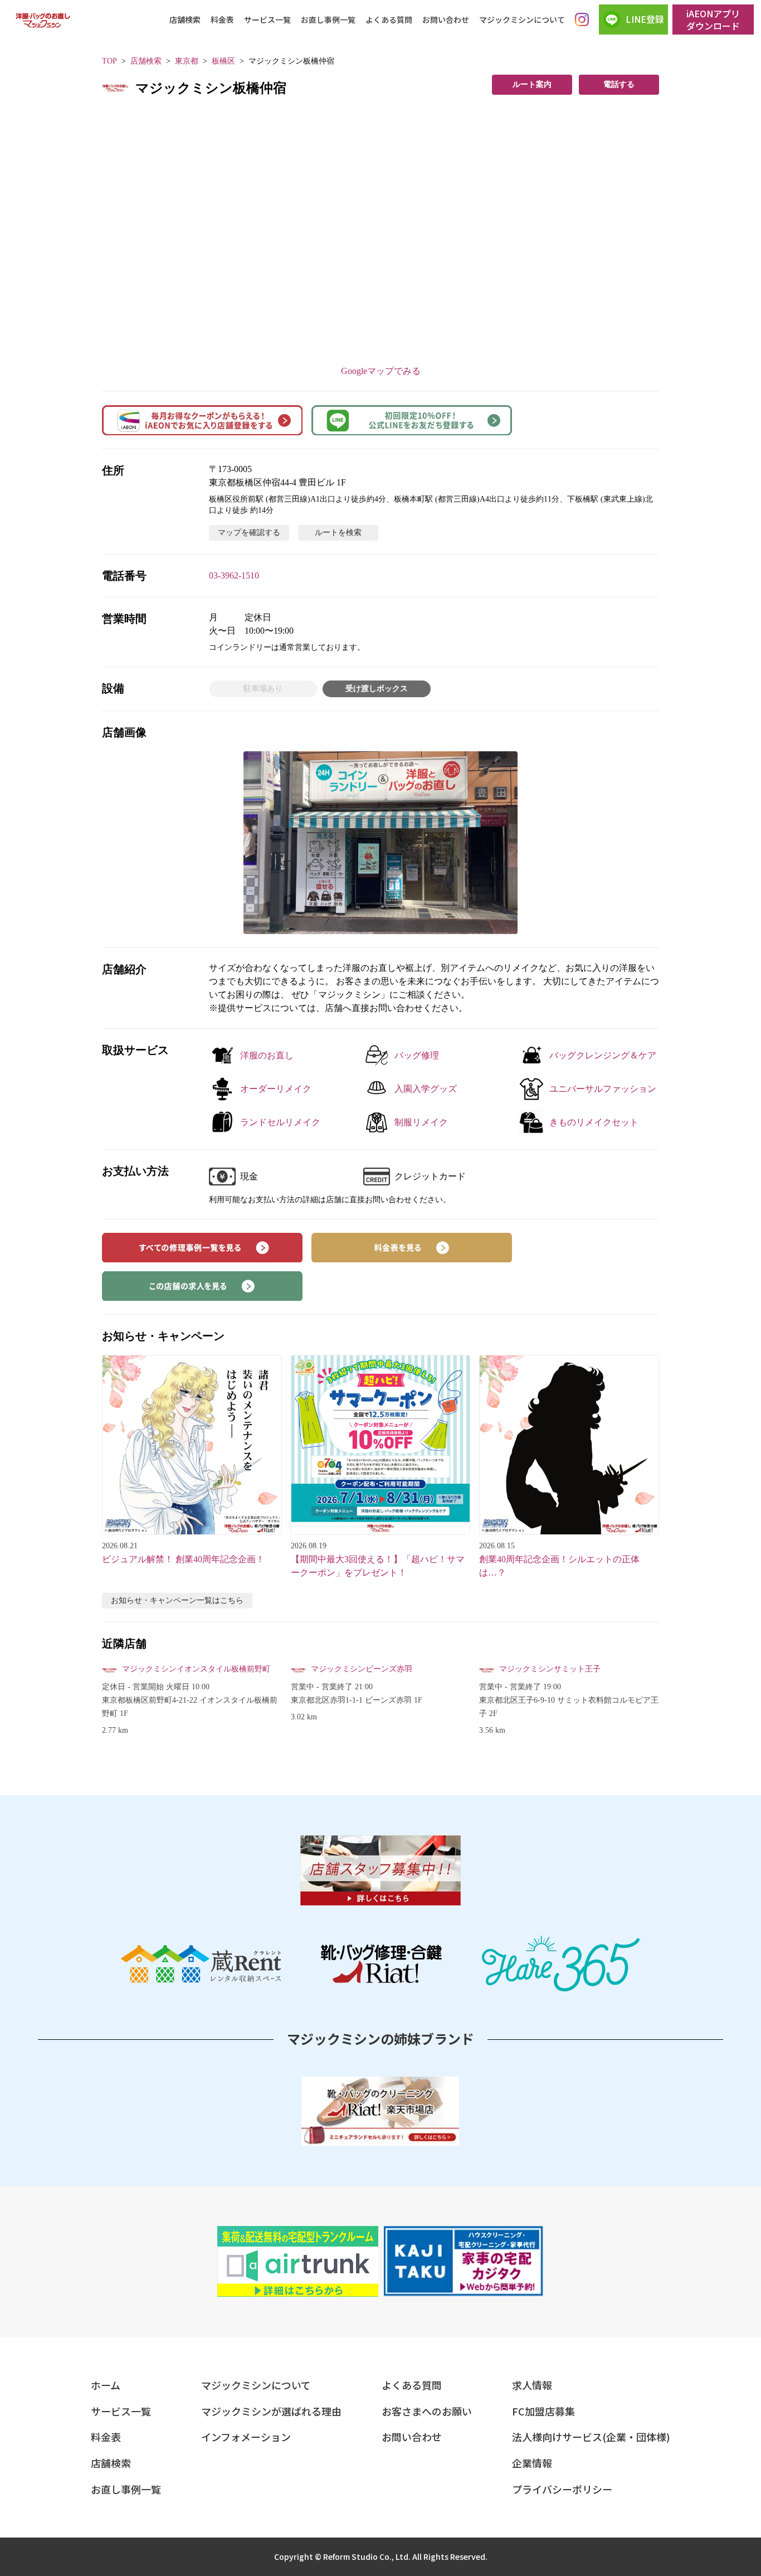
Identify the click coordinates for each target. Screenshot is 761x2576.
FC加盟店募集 (543, 2411)
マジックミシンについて (522, 20)
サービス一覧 (267, 20)
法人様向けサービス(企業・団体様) (591, 2437)
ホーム (106, 2385)
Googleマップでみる (381, 371)
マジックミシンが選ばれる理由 (271, 2411)
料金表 (222, 20)
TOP (109, 61)
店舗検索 (185, 20)
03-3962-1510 (234, 575)
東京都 (187, 61)
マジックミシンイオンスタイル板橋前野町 (196, 1669)
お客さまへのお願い (427, 2411)
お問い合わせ (446, 20)
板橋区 (223, 61)
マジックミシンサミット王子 (550, 1669)
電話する (619, 84)
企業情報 (532, 2463)
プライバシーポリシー (562, 2489)
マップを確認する (249, 533)
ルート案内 (532, 84)
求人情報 (532, 2385)
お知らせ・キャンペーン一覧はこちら (177, 1600)
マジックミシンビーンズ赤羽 (362, 1669)
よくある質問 (389, 20)
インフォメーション (246, 2437)
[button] (380, 843)
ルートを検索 (338, 533)
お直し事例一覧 (328, 20)
